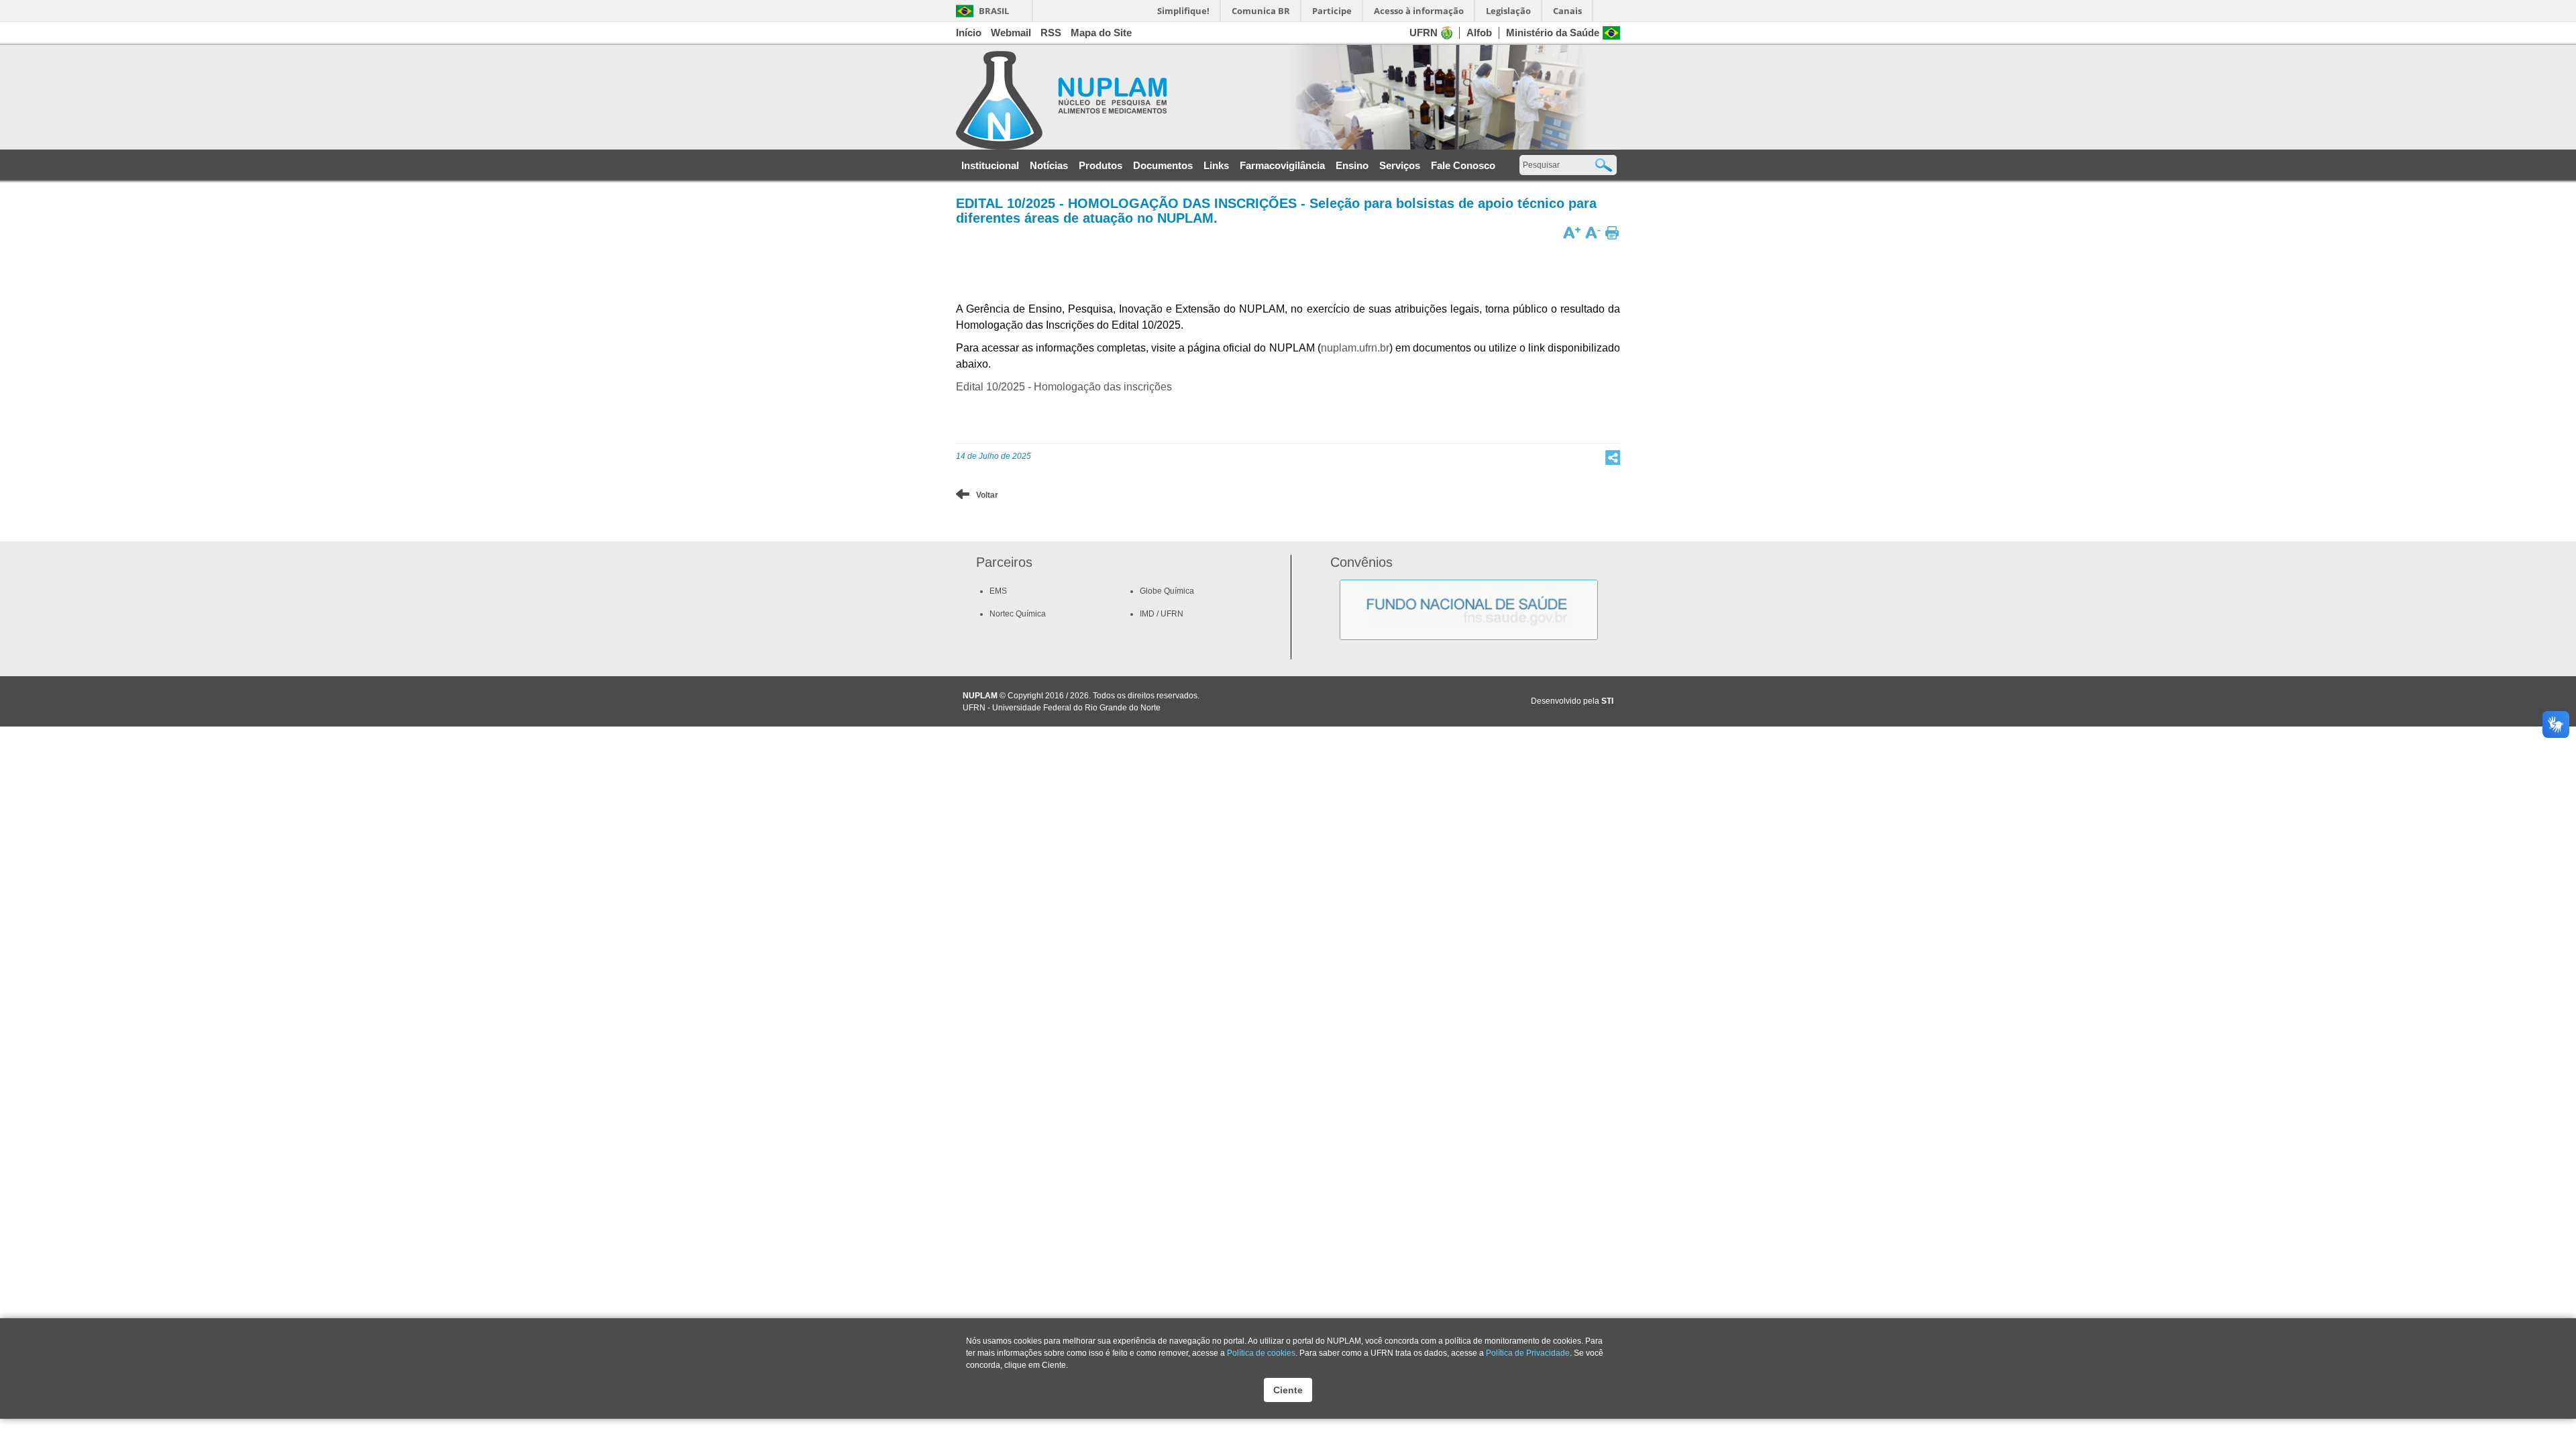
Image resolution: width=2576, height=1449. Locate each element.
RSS (1051, 33)
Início (969, 33)
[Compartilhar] (1613, 457)
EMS (998, 591)
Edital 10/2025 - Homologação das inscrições (1064, 387)
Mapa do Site (1101, 33)
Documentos (1163, 166)
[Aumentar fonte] (1572, 232)
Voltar (987, 495)
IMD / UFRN (1162, 614)
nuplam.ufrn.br (1355, 348)
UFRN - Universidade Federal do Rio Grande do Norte (1062, 708)
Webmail (1011, 33)
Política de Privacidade (1528, 1353)
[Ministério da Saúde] (1611, 32)
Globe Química (1167, 591)
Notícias (1049, 166)
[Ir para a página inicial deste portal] (1061, 100)
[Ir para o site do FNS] (1469, 586)
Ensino (1352, 166)
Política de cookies (1261, 1353)
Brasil (982, 11)
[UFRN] (1447, 32)
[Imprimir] (1612, 232)
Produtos (1101, 166)
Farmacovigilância (1282, 166)
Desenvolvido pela (1565, 701)
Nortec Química (1018, 614)
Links (1216, 166)
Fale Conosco (1463, 166)
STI (1607, 701)
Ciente (1288, 1390)
